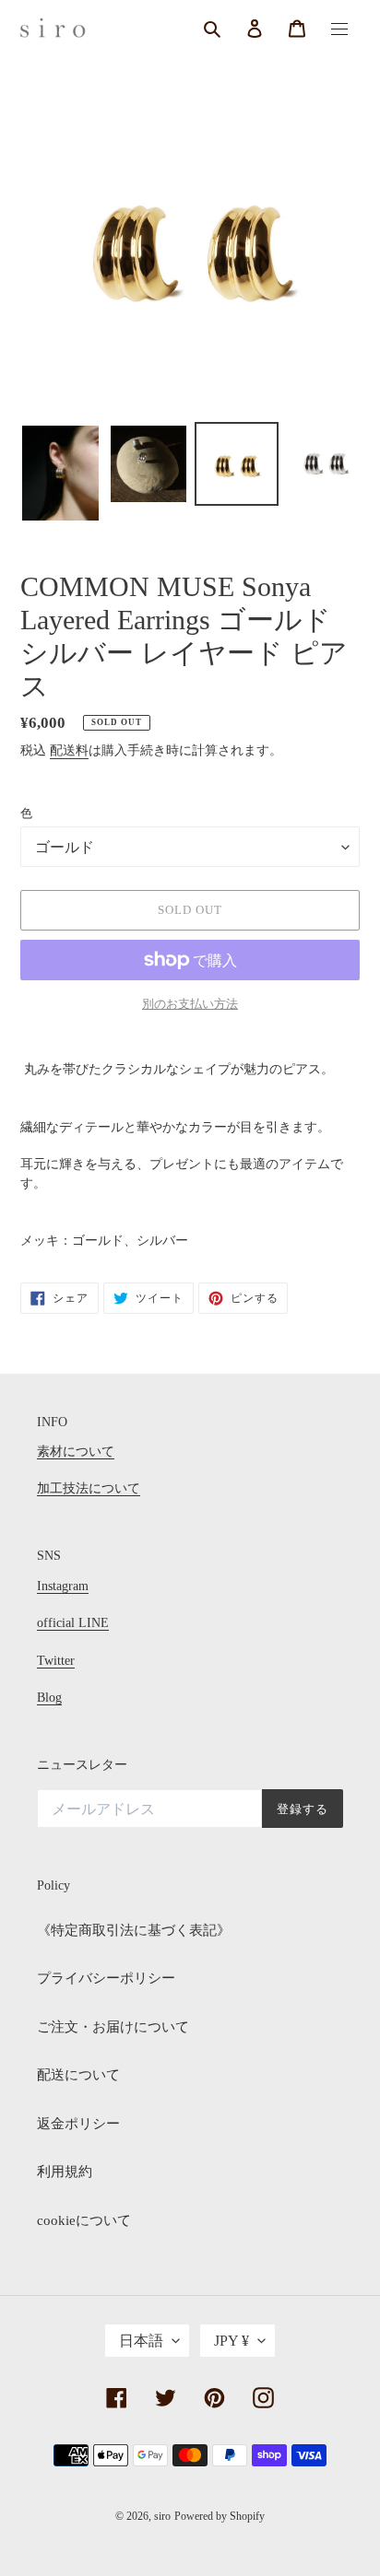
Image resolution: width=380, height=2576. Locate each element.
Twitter (56, 1661)
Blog (49, 1698)
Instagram (63, 1586)
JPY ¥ (232, 2341)
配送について (78, 2075)
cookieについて (84, 2220)
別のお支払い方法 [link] (190, 1004)
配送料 (69, 750)
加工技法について (89, 1488)
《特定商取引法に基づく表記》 (134, 1930)
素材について (76, 1452)
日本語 (141, 2341)
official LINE (73, 1623)
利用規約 (65, 2172)
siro (162, 2516)
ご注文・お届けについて (113, 2027)
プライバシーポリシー (106, 1978)
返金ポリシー (78, 2124)
